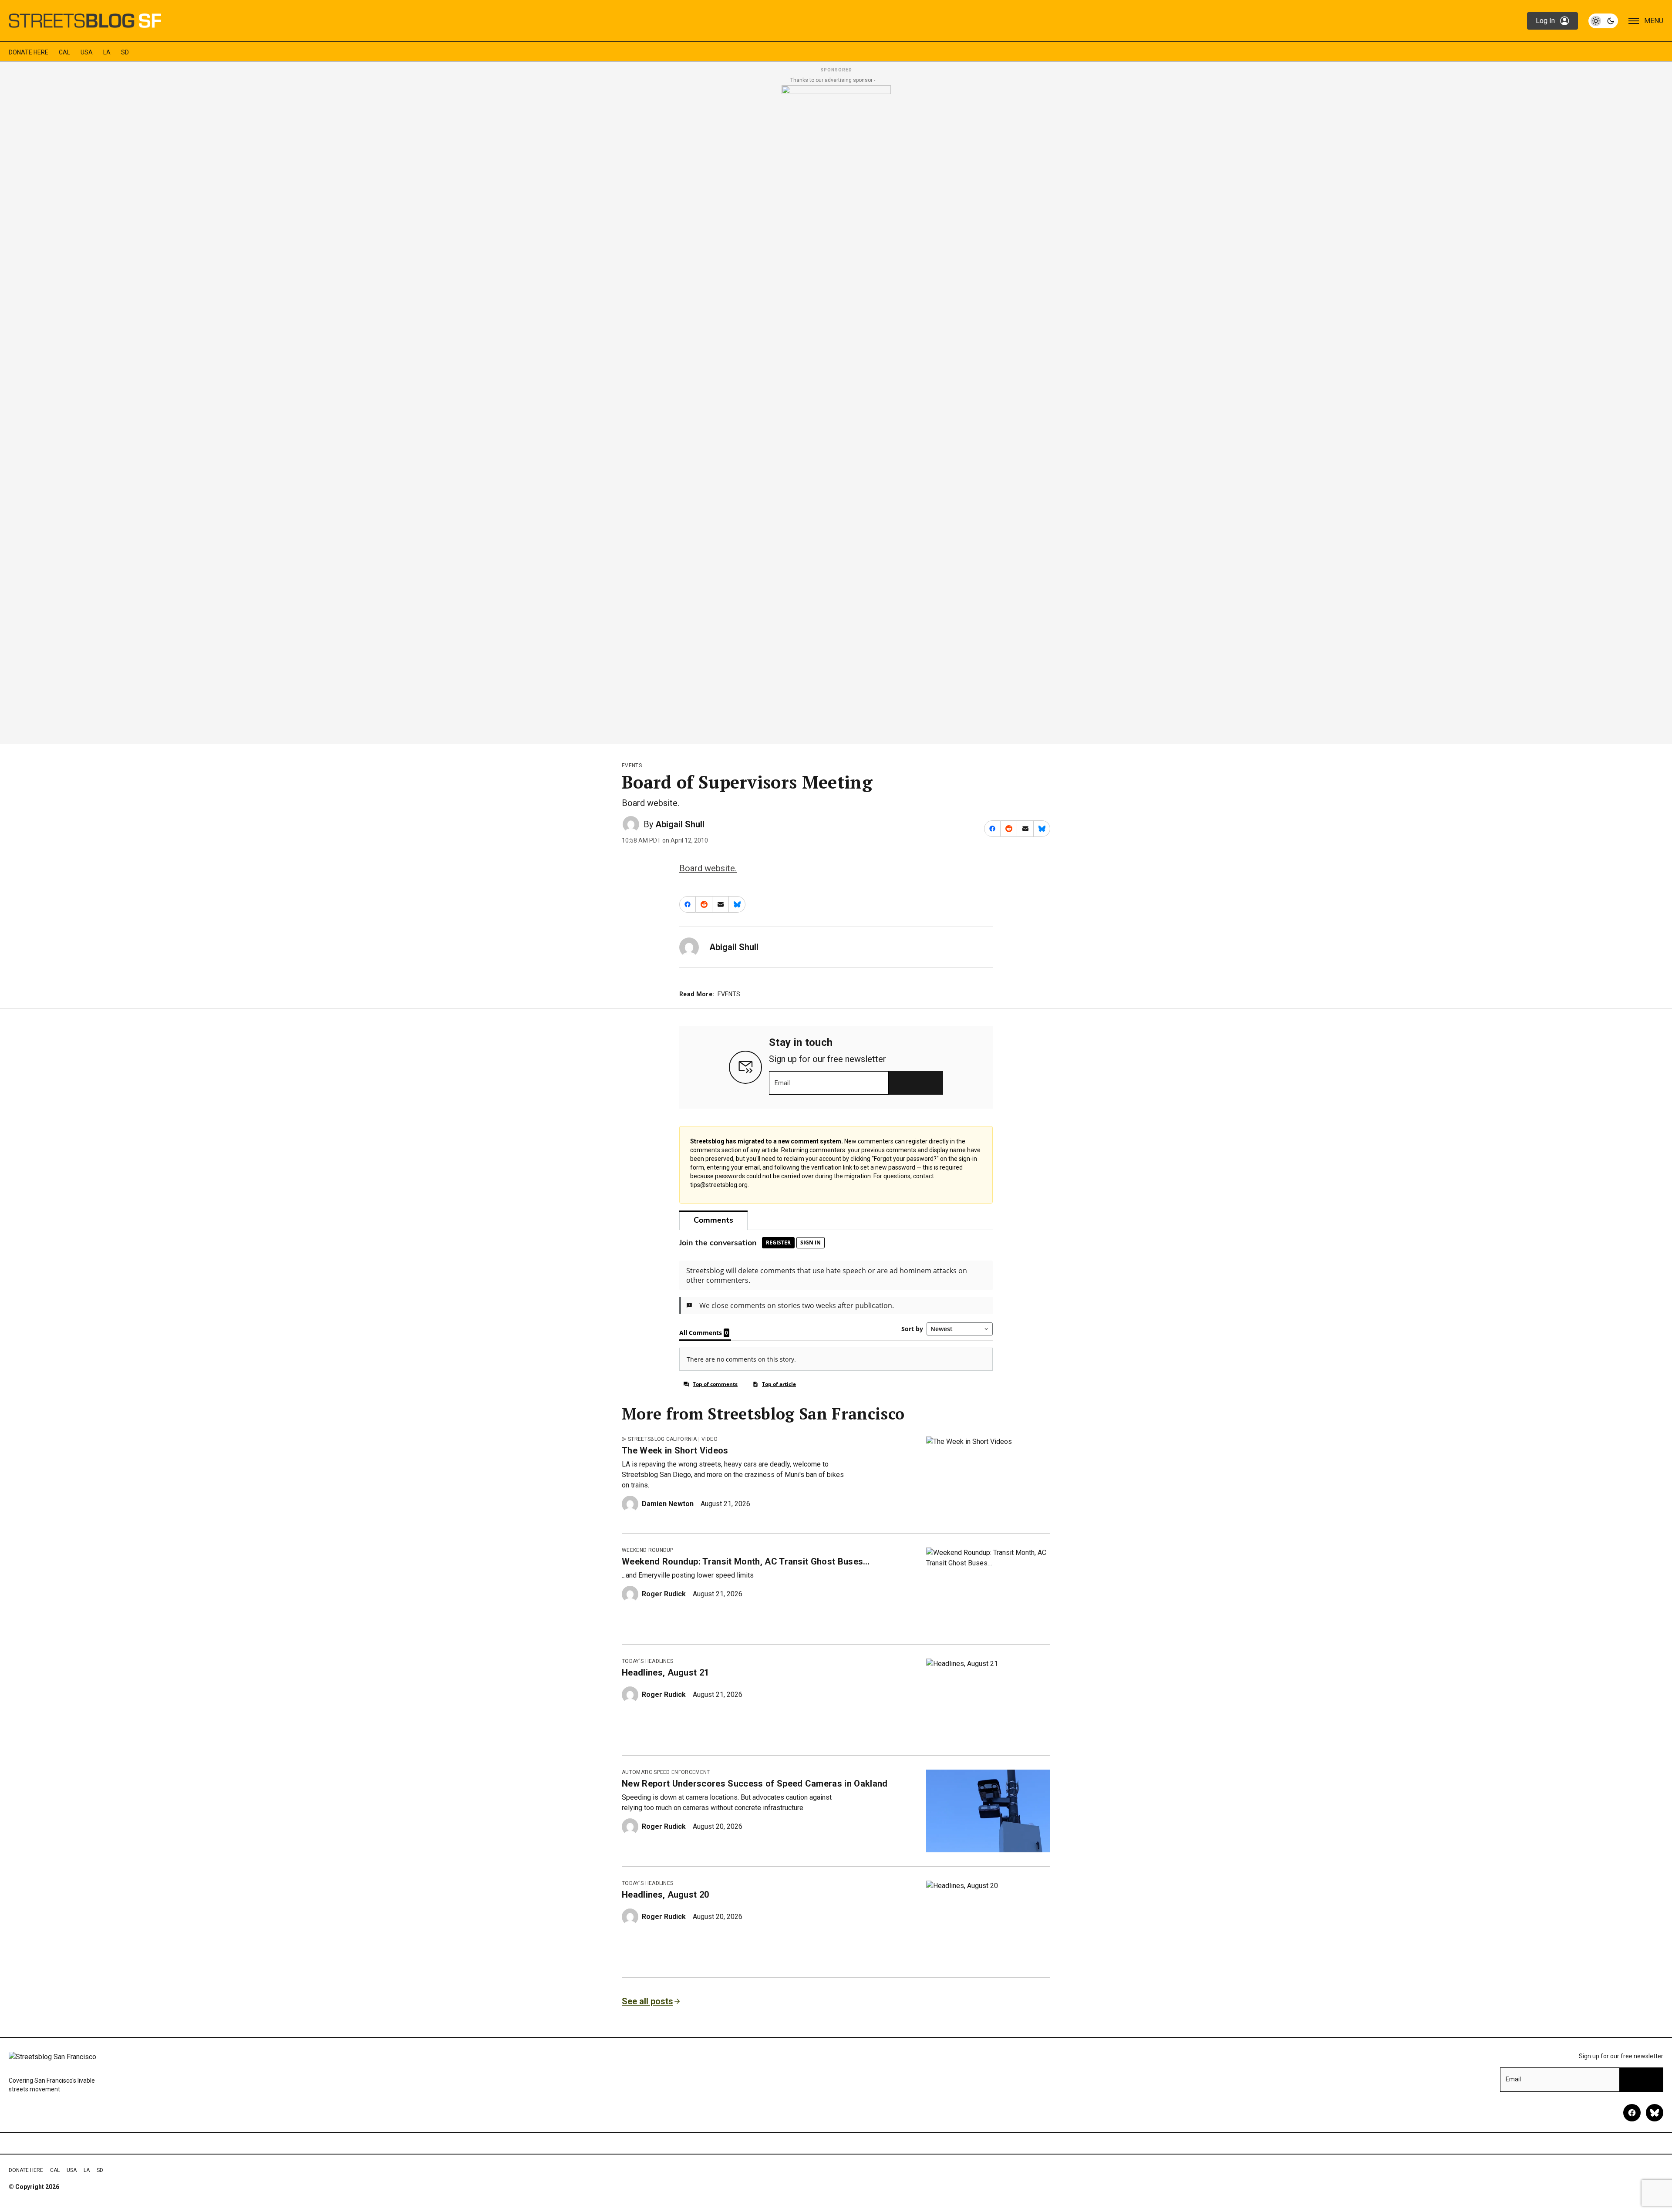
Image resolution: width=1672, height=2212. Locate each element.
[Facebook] (1632, 2113)
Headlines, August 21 (665, 1672)
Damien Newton (668, 1504)
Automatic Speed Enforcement (666, 1772)
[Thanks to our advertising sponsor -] (836, 412)
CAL (64, 52)
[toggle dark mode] (1603, 21)
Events (632, 765)
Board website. (708, 868)
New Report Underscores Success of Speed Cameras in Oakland (755, 1784)
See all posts (647, 2001)
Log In (1545, 21)
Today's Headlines (647, 1661)
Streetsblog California (662, 1439)
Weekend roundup (648, 1550)
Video (710, 1439)
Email (782, 1083)
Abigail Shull (680, 824)
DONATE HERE (29, 52)
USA (87, 52)
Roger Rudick (664, 1594)
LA (107, 52)
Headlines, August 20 (665, 1895)
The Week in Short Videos (675, 1450)
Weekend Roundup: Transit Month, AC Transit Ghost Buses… (746, 1561)
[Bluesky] (1655, 2113)
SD (125, 52)
